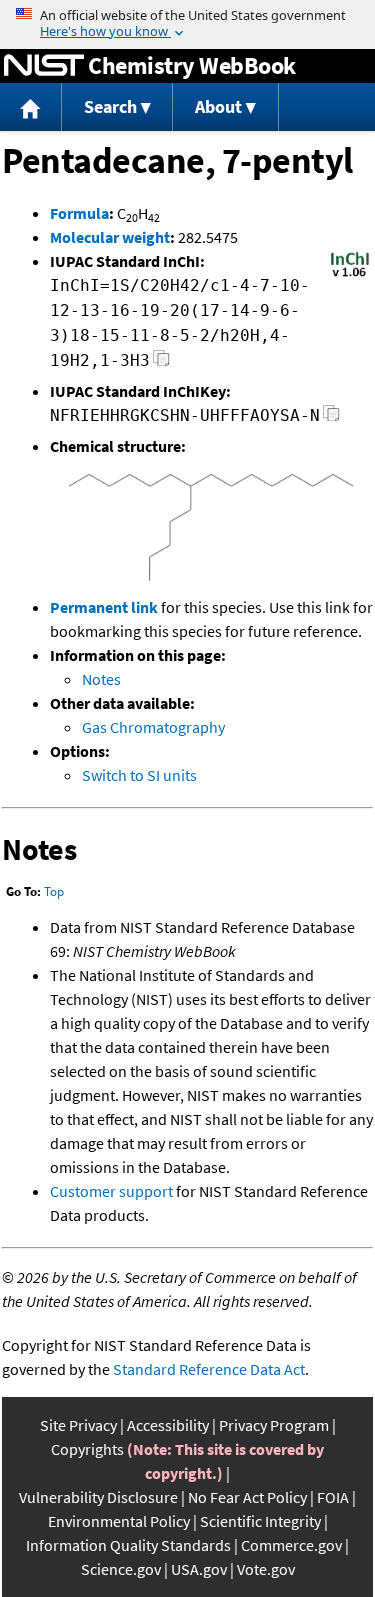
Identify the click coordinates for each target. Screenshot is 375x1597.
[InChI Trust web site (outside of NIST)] (350, 275)
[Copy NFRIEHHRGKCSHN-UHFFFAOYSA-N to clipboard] (331, 418)
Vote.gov (266, 1569)
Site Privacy (78, 1425)
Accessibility (168, 1425)
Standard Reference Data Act (209, 1369)
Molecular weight (110, 237)
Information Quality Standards (128, 1545)
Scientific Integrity (260, 1521)
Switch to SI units (139, 775)
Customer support (111, 1191)
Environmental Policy (119, 1521)
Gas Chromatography (153, 727)
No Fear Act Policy (247, 1497)
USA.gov (199, 1569)
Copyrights (87, 1449)
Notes (101, 679)
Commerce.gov (291, 1545)
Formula (79, 213)
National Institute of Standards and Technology (44, 66)
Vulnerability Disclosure (98, 1497)
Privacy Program (274, 1425)
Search (110, 106)
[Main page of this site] (31, 107)
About (218, 106)
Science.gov (121, 1569)
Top (54, 891)
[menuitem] (31, 107)
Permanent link (104, 607)
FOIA (333, 1497)
